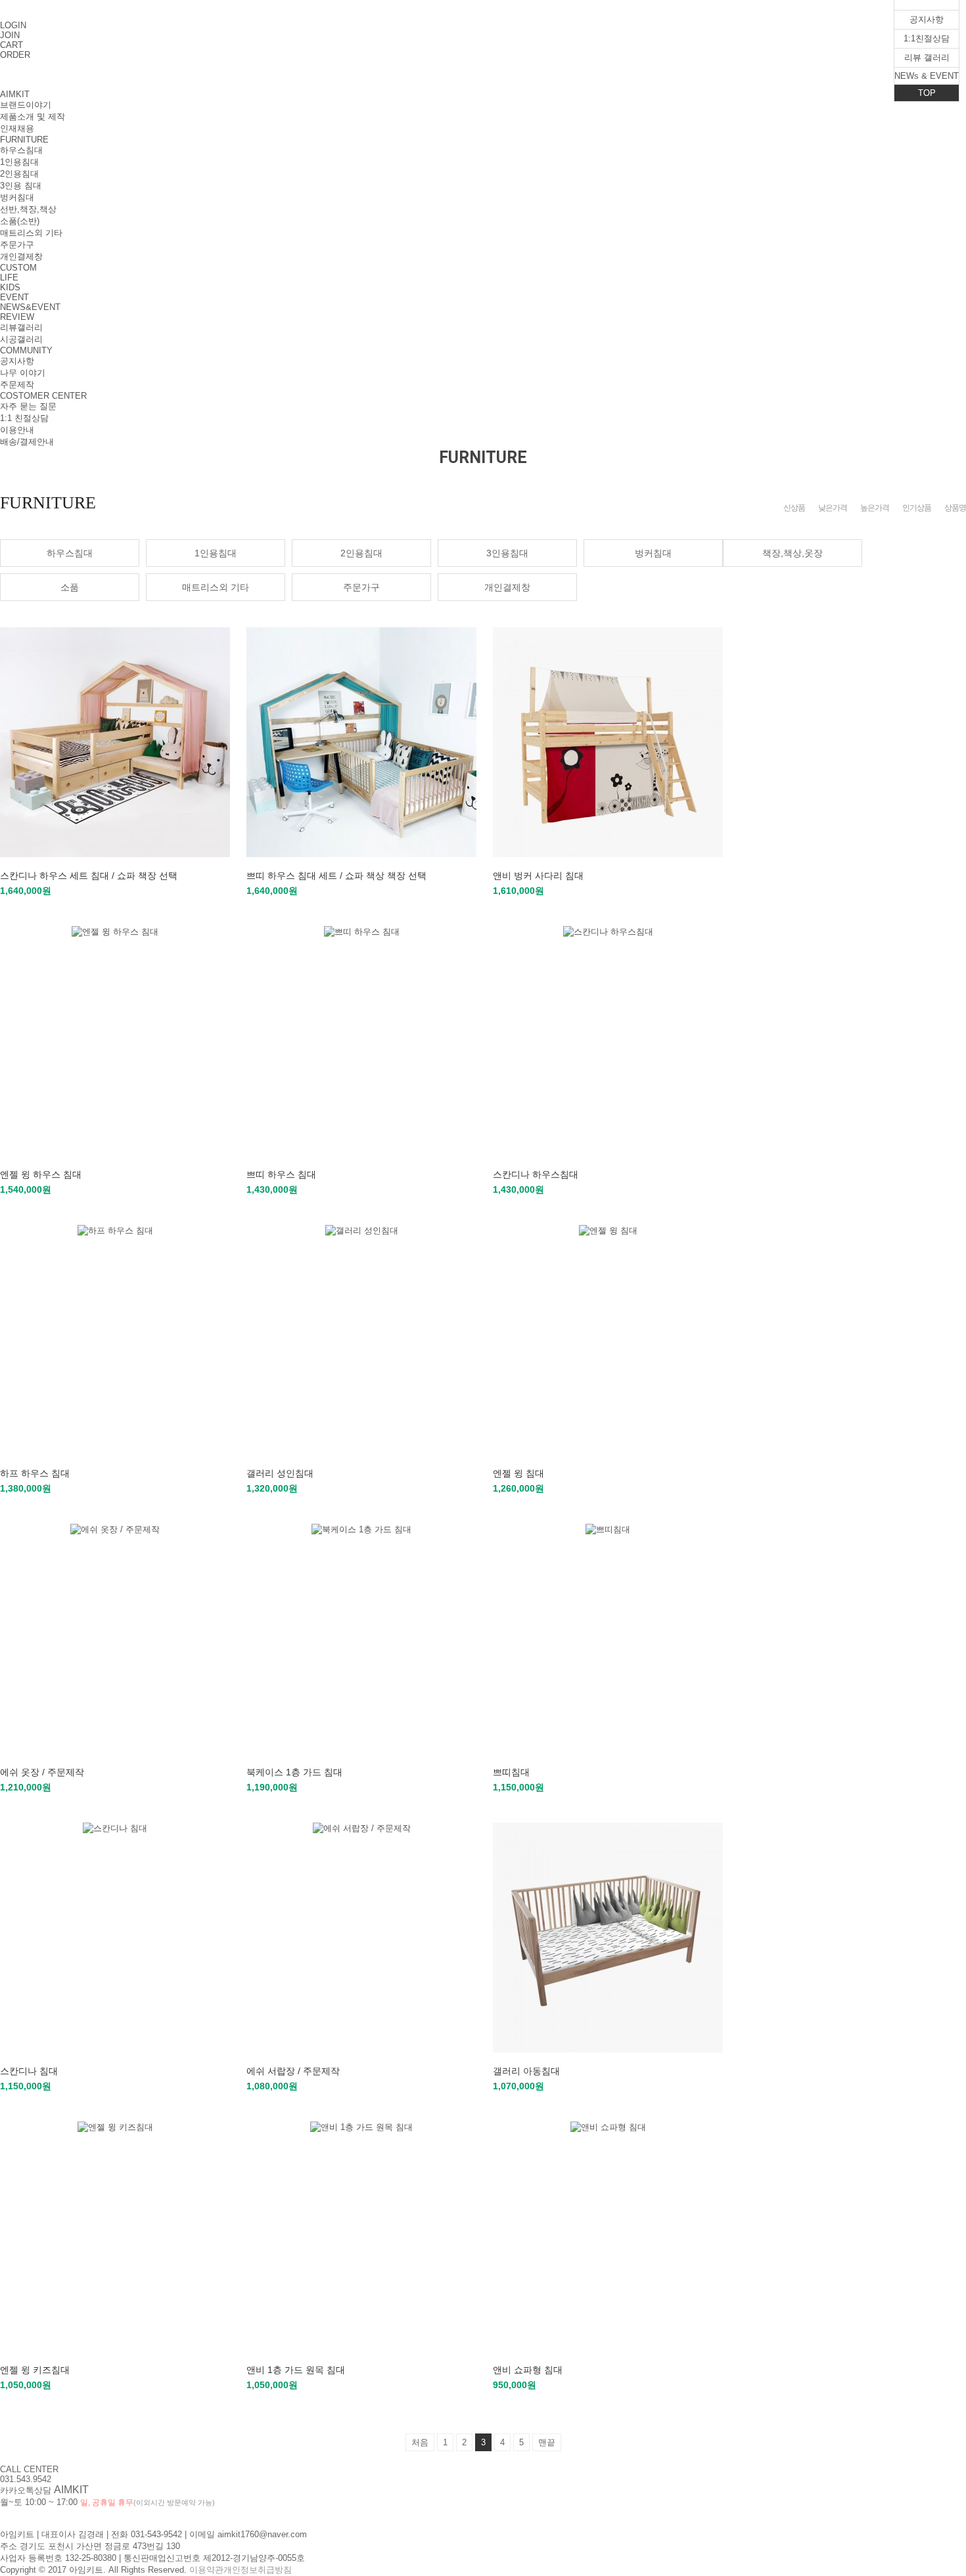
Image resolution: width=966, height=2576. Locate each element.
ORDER (15, 55)
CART (11, 45)
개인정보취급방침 (258, 2570)
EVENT (14, 297)
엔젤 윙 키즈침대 (35, 2370)
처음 (420, 2442)
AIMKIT (15, 94)
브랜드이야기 (26, 105)
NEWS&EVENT (30, 307)
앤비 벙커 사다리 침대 (538, 876)
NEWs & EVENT (927, 76)
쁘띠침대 (511, 1772)
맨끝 (547, 2442)
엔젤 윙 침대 (518, 1473)
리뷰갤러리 (21, 327)
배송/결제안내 (27, 442)
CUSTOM (18, 268)
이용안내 (17, 430)
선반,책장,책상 (28, 209)
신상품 (794, 508)
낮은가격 (833, 508)
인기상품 (917, 508)
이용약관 (206, 2570)
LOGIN (13, 25)
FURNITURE (24, 140)
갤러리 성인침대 (280, 1473)
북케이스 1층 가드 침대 (294, 1772)
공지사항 (17, 361)
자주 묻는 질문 (28, 406)
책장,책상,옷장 (793, 553)
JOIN (10, 35)
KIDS (10, 287)
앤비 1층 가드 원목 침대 (296, 2370)
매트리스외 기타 (31, 233)
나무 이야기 (23, 373)
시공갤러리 (21, 339)
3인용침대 (507, 553)
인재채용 (17, 128)
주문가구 (17, 245)
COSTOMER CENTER (43, 396)
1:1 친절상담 (24, 418)
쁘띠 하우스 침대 (281, 1174)
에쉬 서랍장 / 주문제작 (293, 2071)
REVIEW (17, 317)
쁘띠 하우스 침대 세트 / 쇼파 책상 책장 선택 (336, 876)
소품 (70, 587)
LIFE (9, 278)
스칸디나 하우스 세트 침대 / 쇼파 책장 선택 (89, 876)
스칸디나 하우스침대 (536, 1174)
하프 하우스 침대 (35, 1473)
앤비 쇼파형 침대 (528, 2370)
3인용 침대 (21, 186)
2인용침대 (19, 174)
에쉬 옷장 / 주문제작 (42, 1772)
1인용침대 (19, 162)
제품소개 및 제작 (33, 117)
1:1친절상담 (927, 38)
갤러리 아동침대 (526, 2071)
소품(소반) (20, 221)
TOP (927, 93)
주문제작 (17, 385)
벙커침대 (17, 197)
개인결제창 (21, 256)
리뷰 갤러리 (927, 57)
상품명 (955, 508)
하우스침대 (21, 150)
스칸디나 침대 (29, 2071)
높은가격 (875, 508)
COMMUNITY (26, 350)
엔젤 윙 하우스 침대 (41, 1174)
